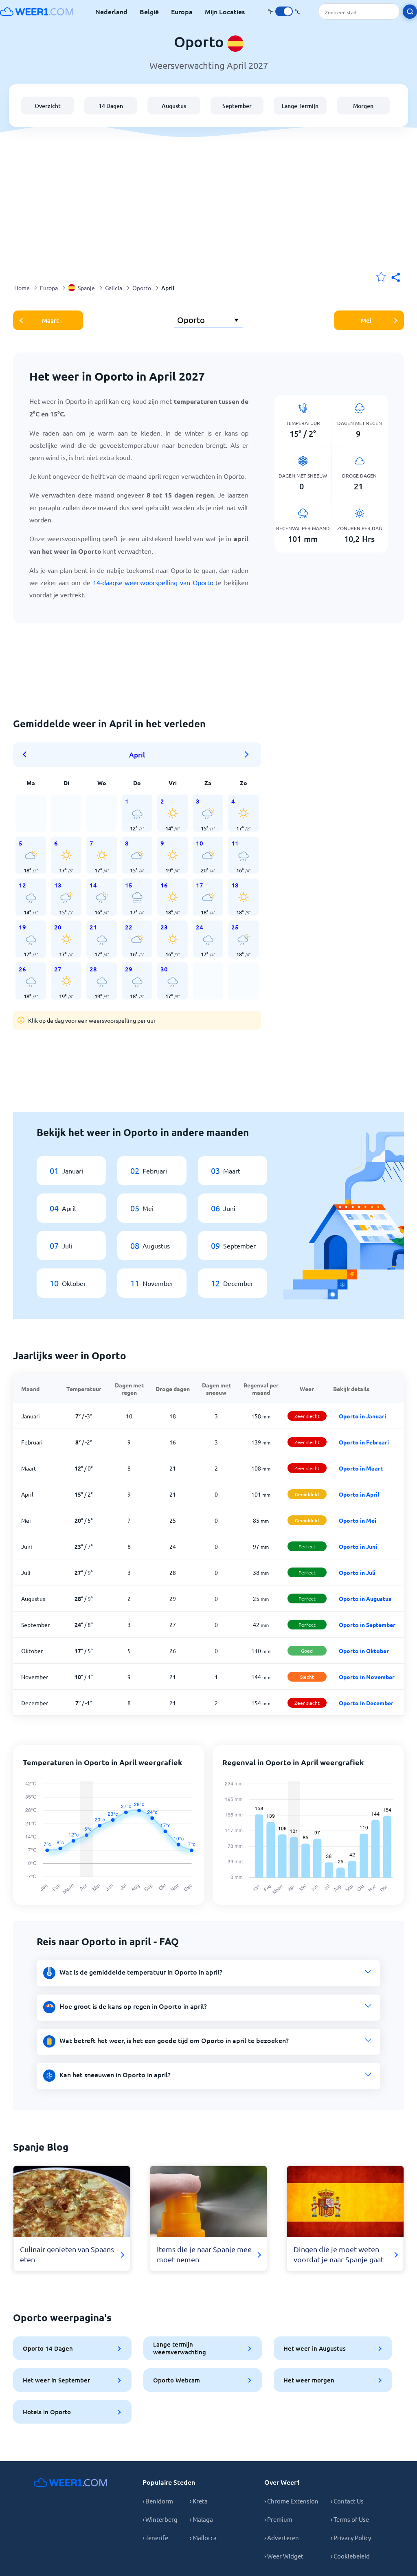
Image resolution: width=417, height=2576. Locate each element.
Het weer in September (56, 2380)
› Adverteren (282, 2537)
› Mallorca (203, 2537)
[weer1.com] (37, 11)
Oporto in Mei (358, 1520)
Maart (50, 320)
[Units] (284, 11)
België (149, 11)
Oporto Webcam (177, 2380)
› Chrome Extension (291, 2501)
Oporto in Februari (364, 1442)
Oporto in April (359, 1494)
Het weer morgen (309, 2380)
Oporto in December (366, 1703)
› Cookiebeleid (350, 2556)
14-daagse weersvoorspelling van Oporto (153, 582)
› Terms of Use (350, 2519)
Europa (182, 11)
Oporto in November (367, 1677)
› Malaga (201, 2519)
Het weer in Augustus (315, 2348)
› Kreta (199, 2501)
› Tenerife (155, 2537)
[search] (410, 12)
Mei (366, 320)
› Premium (278, 2519)
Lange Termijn (300, 106)
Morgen (363, 106)
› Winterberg (160, 2519)
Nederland (111, 11)
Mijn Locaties (225, 11)
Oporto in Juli (357, 1572)
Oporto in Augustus (365, 1598)
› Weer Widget (284, 2556)
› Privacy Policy (351, 2537)
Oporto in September (367, 1625)
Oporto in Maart (361, 1468)
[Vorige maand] (27, 755)
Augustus (174, 106)
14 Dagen (111, 106)
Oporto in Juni (358, 1546)
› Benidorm (158, 2501)
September (237, 106)
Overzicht (48, 106)
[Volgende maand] (247, 755)
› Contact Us (347, 2501)
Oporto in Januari (362, 1416)
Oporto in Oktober (364, 1651)
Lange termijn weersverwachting (180, 2348)
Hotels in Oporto (47, 2412)
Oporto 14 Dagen (48, 2348)
